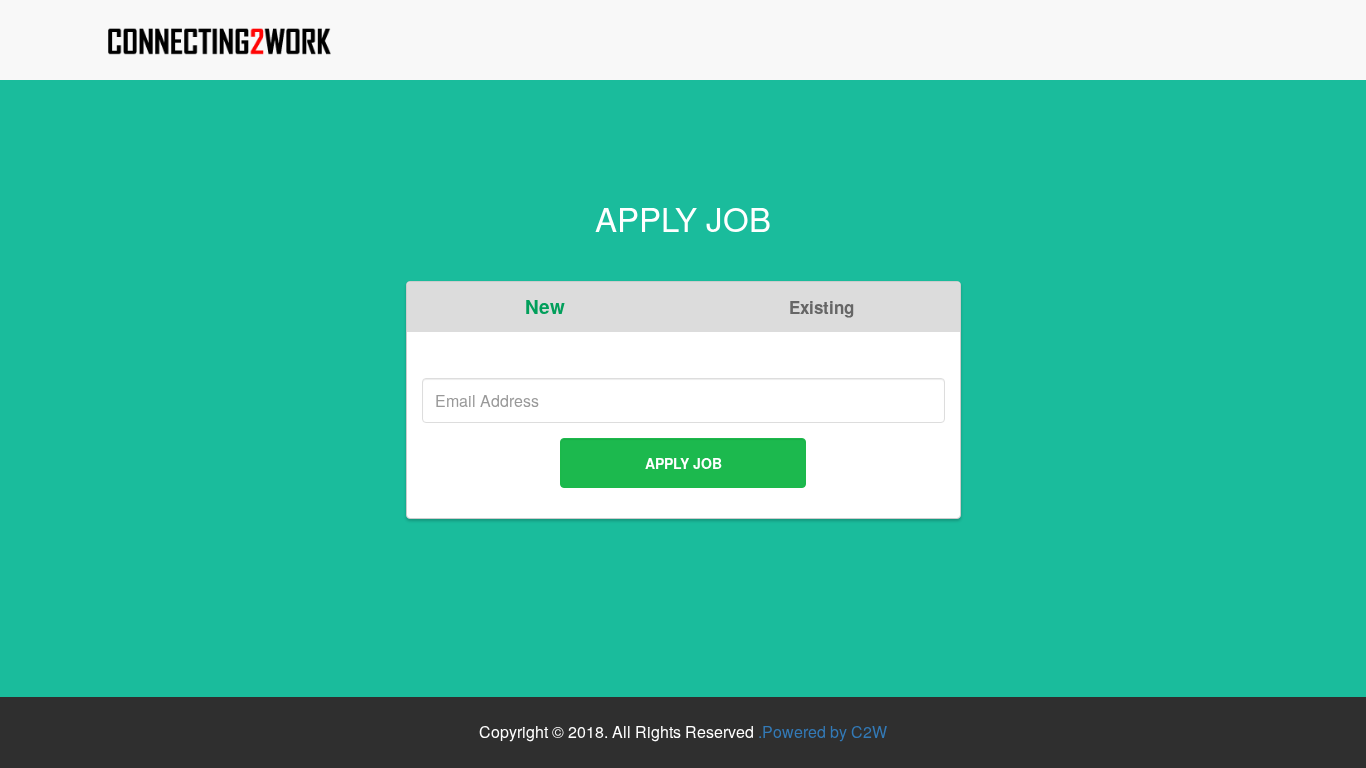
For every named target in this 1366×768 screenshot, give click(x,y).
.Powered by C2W (822, 731)
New (545, 306)
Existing (821, 307)
